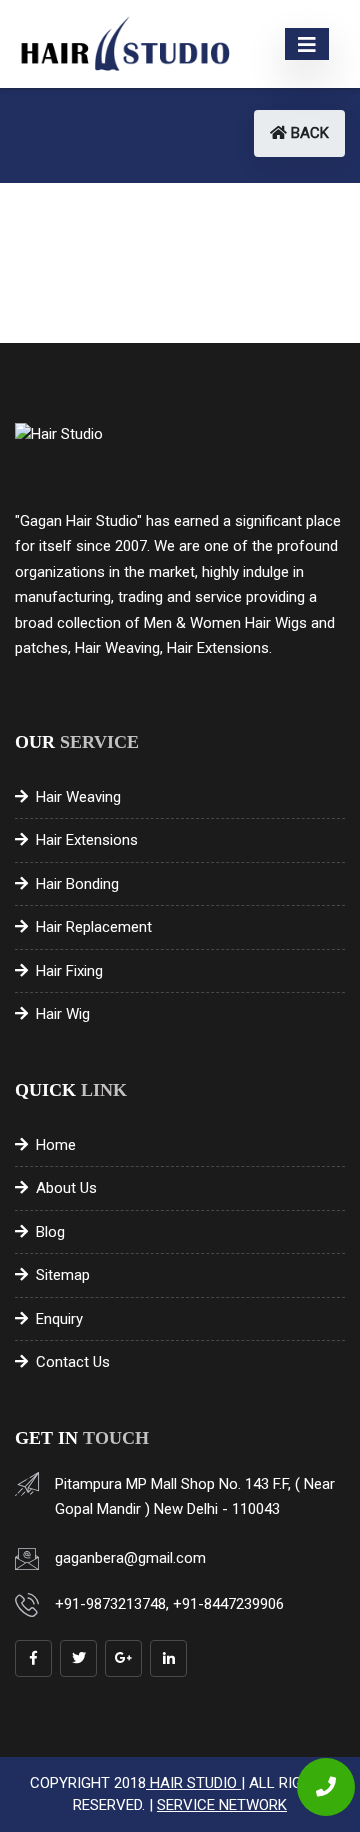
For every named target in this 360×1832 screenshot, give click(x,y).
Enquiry (59, 1319)
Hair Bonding (77, 884)
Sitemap (63, 1275)
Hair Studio (193, 1783)
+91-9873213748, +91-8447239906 (169, 1604)
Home (56, 1145)
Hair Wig (63, 1014)
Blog (50, 1232)
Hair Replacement (94, 927)
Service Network (222, 1805)
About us (66, 1188)
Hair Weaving (78, 797)
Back (308, 133)
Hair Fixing (69, 971)
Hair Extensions (87, 840)
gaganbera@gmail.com (130, 1558)
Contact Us (73, 1362)
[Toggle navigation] (307, 44)
